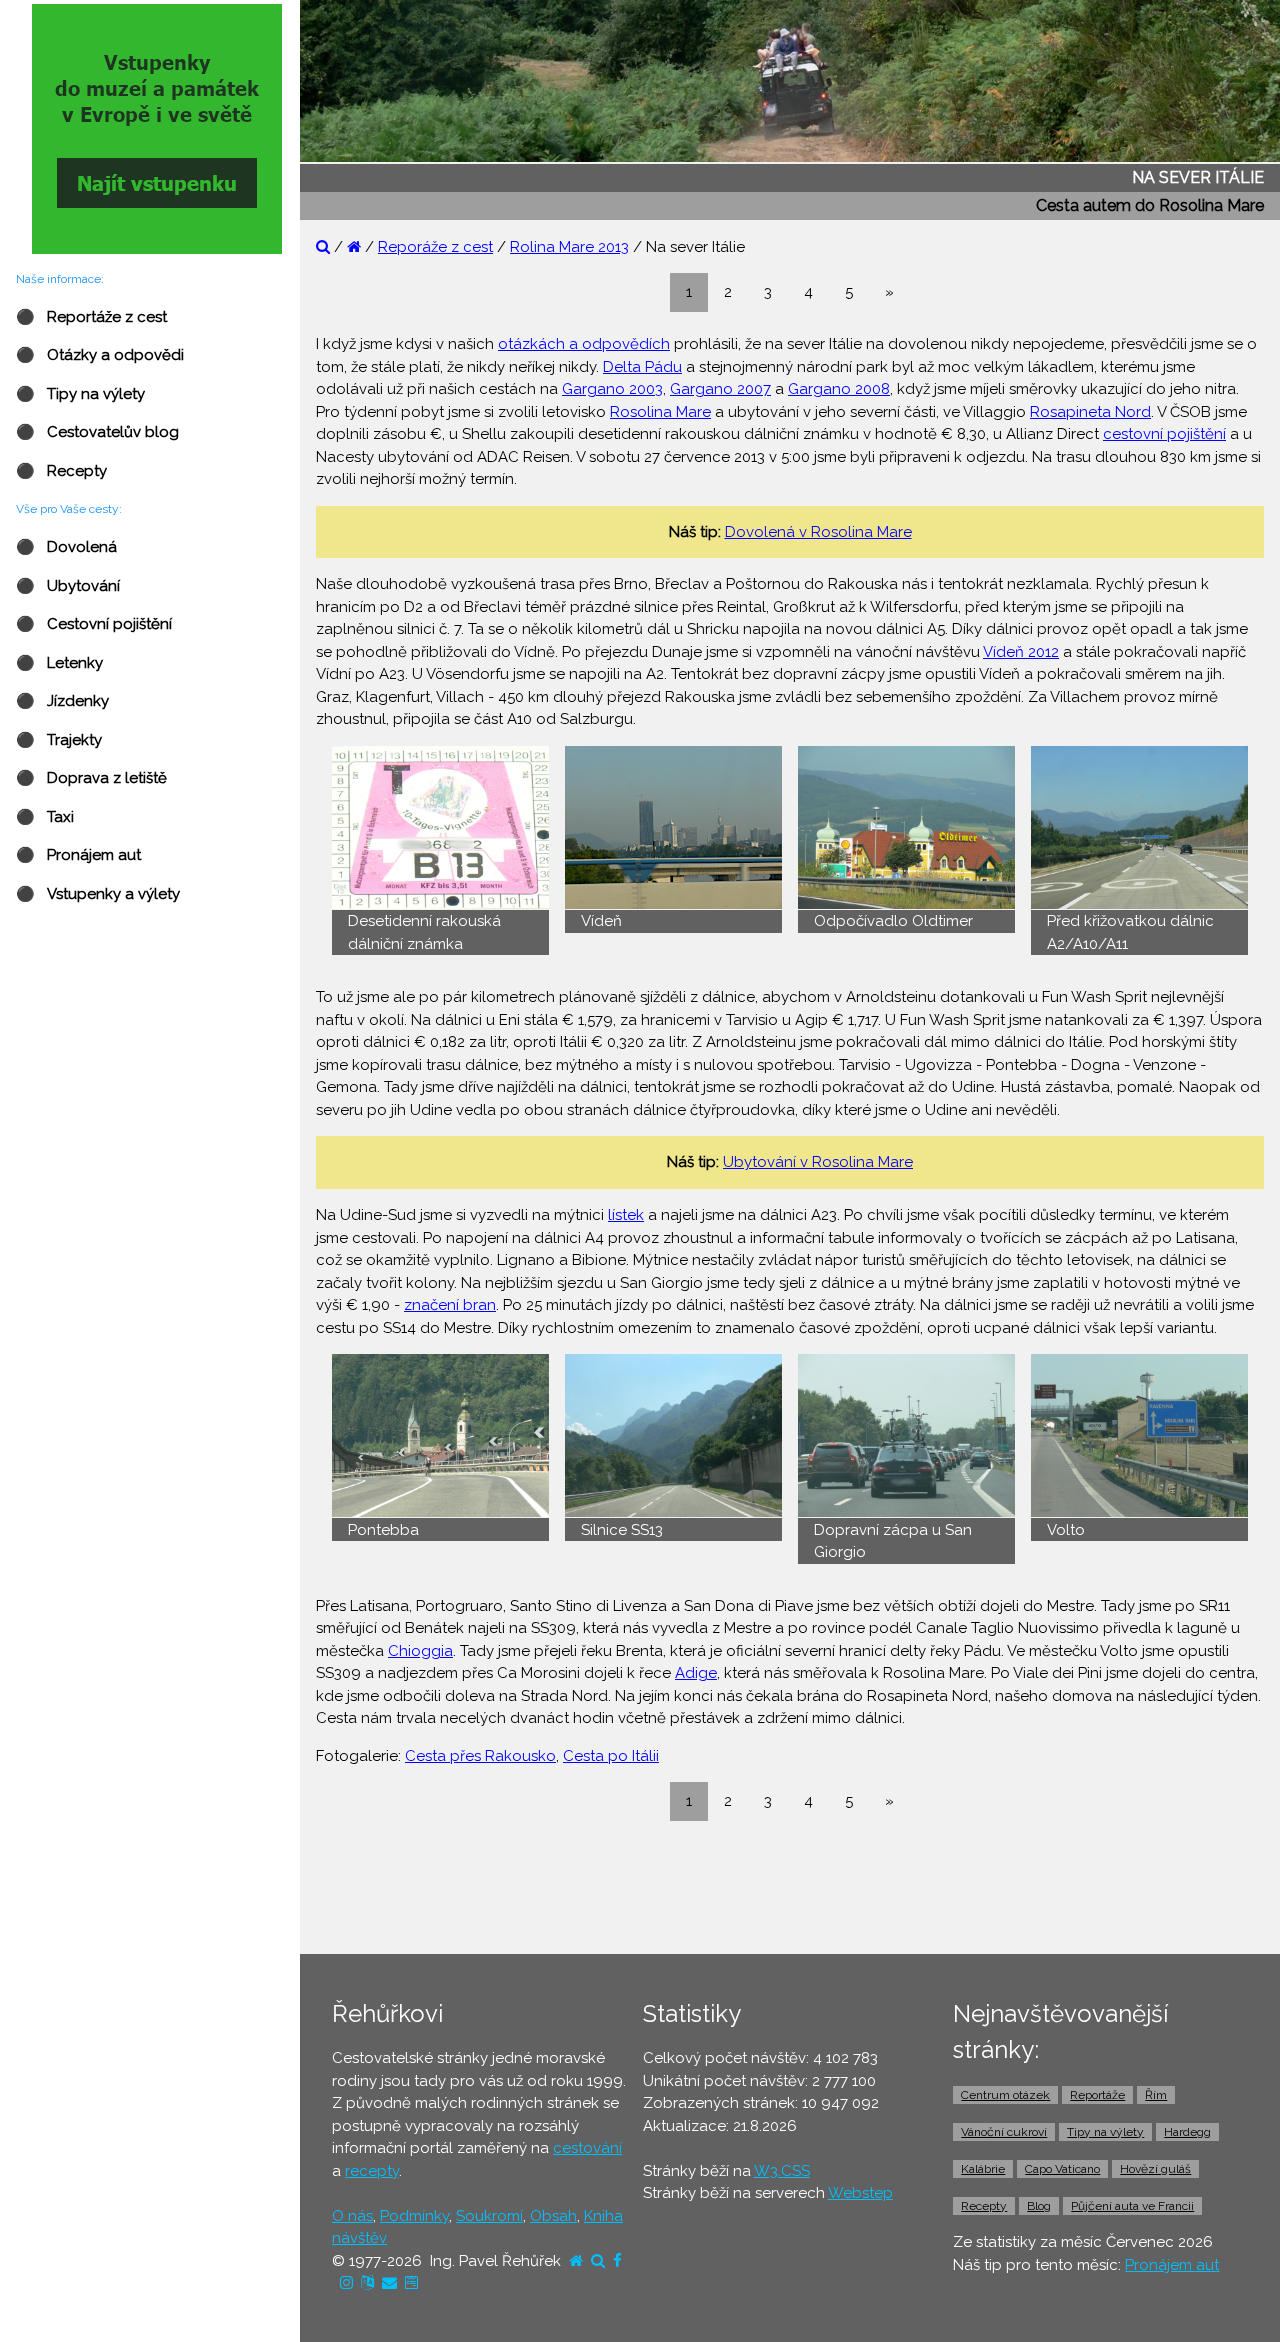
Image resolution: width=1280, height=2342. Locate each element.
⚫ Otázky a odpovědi (100, 355)
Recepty (984, 2206)
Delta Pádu (642, 367)
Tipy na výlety (1105, 2132)
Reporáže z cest (435, 247)
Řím (1156, 2095)
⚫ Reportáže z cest (91, 317)
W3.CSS (782, 2171)
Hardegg (1187, 2132)
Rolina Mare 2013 (569, 247)
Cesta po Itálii (611, 1756)
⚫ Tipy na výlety (80, 394)
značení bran (450, 1305)
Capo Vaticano (1062, 2169)
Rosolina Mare (660, 412)
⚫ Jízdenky (62, 701)
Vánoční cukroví (1004, 2132)
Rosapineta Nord (1090, 412)
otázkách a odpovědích (584, 344)
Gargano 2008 (839, 389)
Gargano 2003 (612, 389)
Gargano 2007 (720, 389)
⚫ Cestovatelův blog (97, 432)
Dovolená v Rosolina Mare (818, 532)
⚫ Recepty (61, 471)
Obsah (553, 2216)
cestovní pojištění (1164, 434)
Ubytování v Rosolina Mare (818, 1162)
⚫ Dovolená (66, 547)
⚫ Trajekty (59, 740)
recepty (372, 2171)
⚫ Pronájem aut (78, 855)
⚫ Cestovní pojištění (94, 624)
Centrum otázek (1005, 2095)
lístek (626, 1215)
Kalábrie (983, 2169)
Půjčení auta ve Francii (1132, 2206)
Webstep (860, 2193)
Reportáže (1097, 2095)
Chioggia (420, 1651)
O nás (352, 2216)
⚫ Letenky (59, 663)
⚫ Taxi (45, 817)
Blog (1039, 2206)
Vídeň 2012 (1021, 652)
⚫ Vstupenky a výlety (98, 894)
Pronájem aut (1172, 2265)
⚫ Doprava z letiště (91, 778)
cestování (587, 2148)
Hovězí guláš (1155, 2169)
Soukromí (489, 2216)
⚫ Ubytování (68, 586)
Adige (696, 1673)
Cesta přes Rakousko (480, 1756)
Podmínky (414, 2216)
